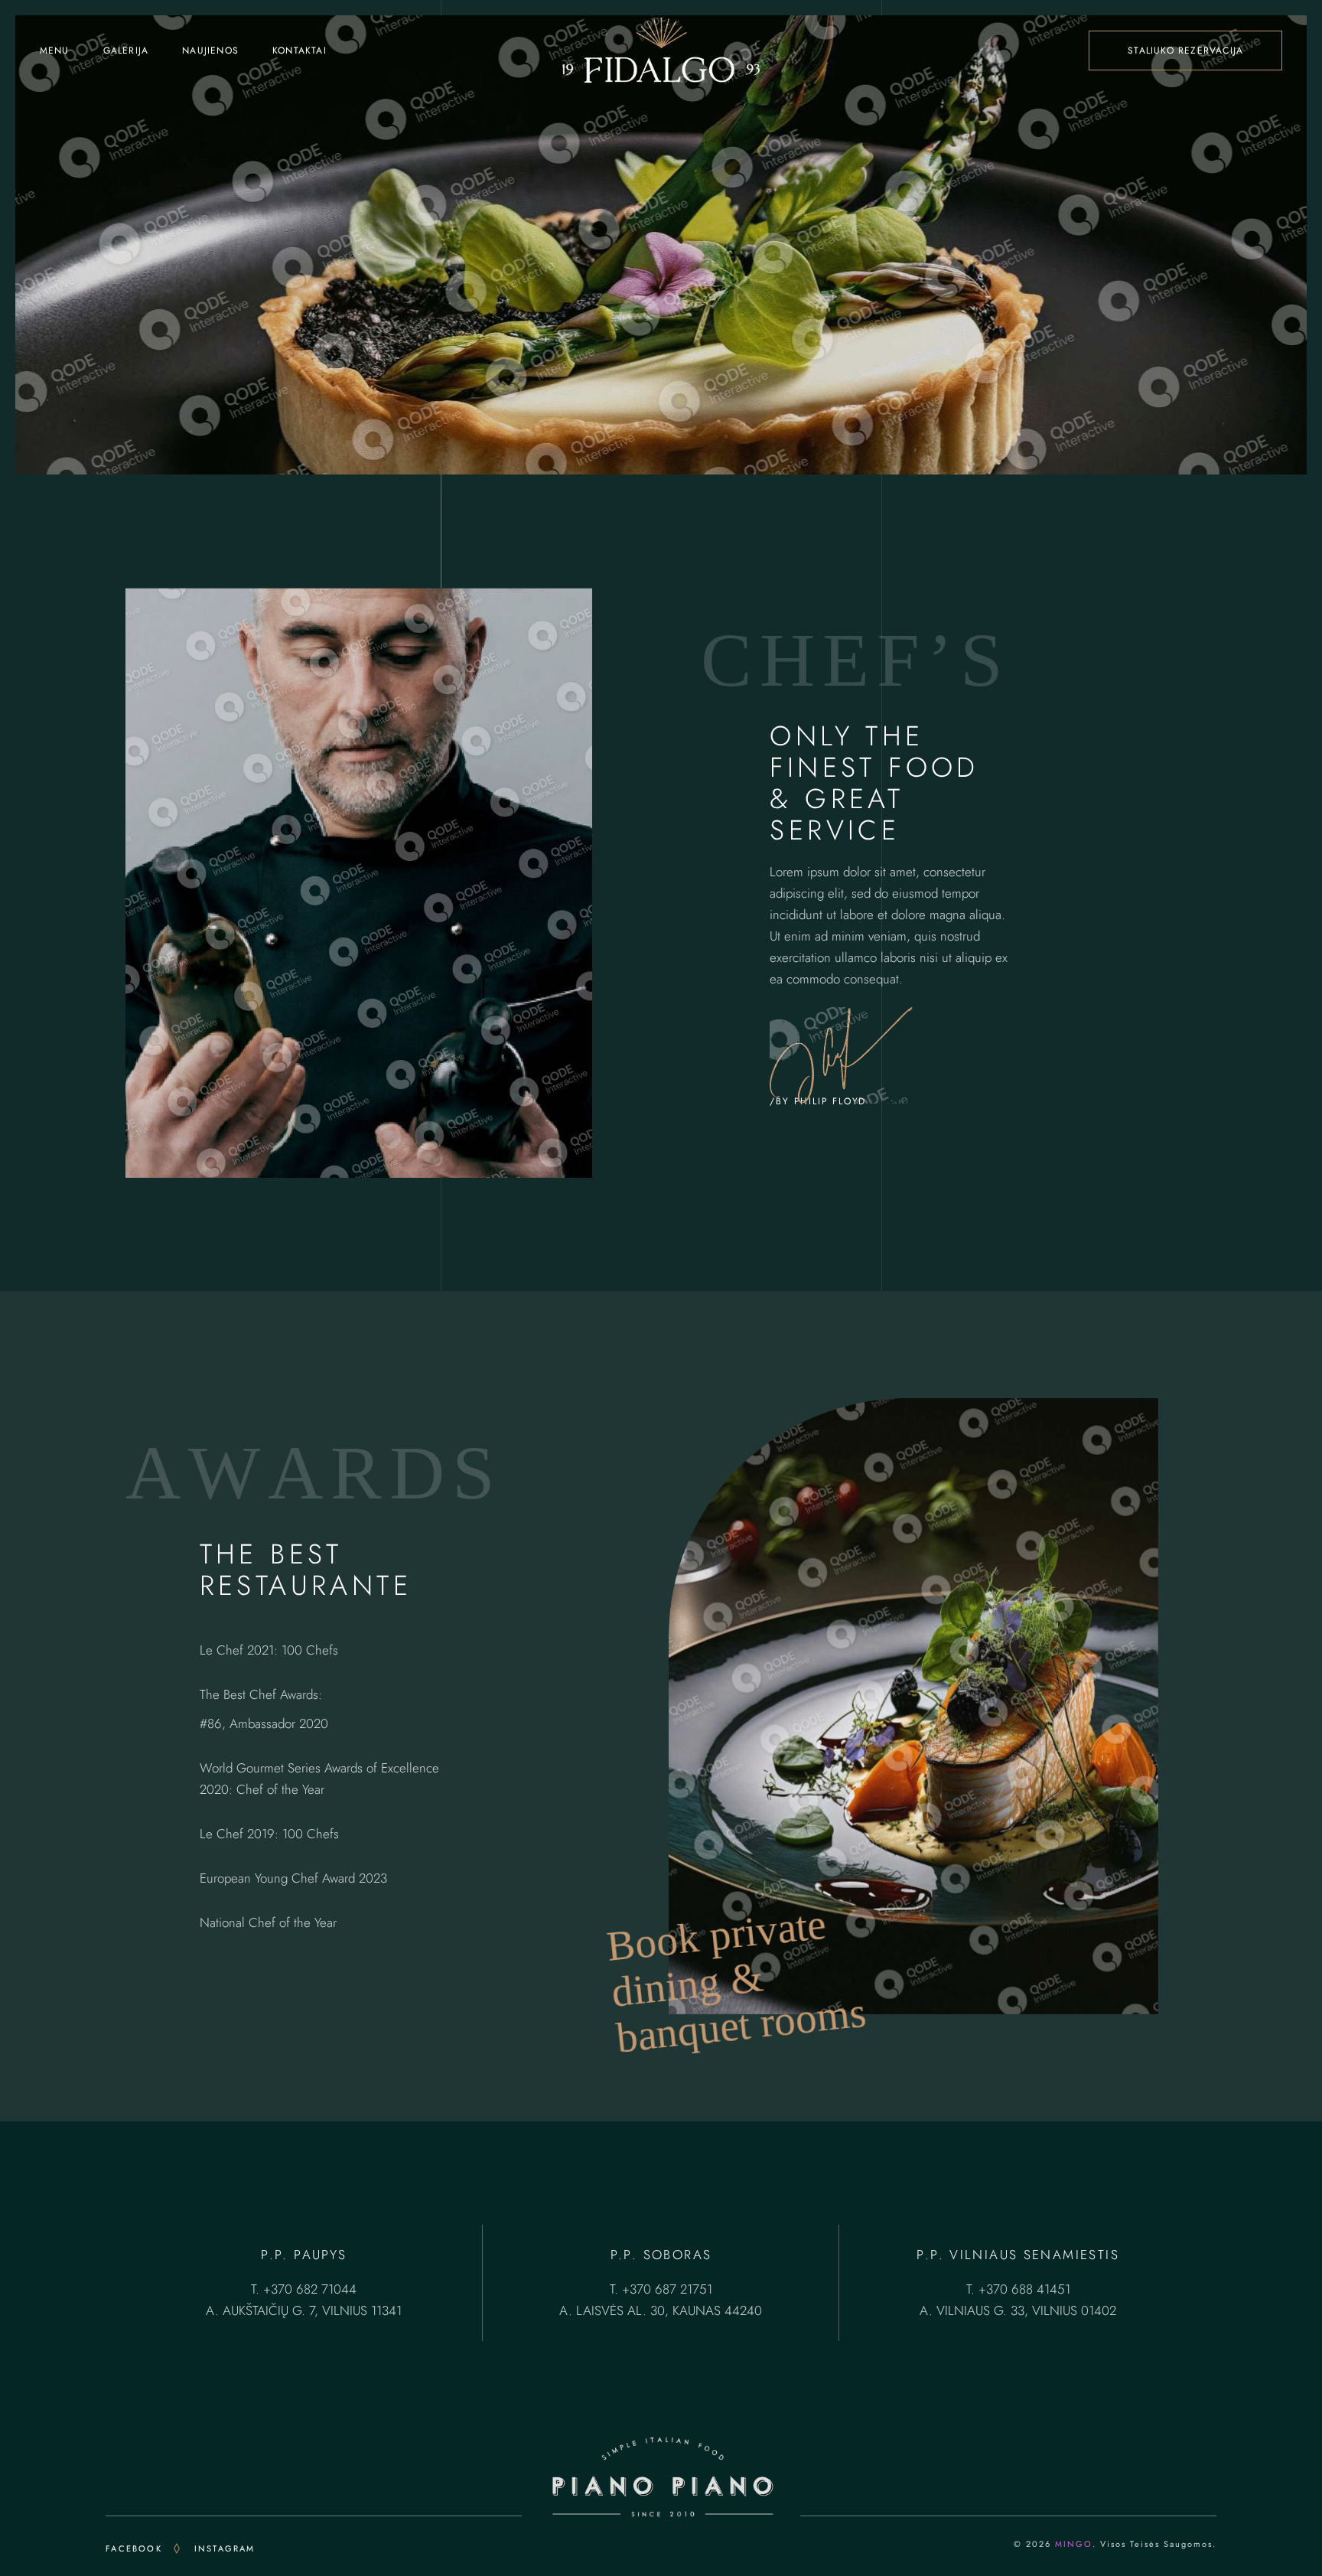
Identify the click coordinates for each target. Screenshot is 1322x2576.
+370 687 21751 (667, 2289)
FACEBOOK (134, 2548)
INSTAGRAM (225, 2548)
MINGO (1074, 2544)
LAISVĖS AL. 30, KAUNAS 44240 (669, 2310)
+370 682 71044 (310, 2289)
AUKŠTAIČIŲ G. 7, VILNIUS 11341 (312, 2310)
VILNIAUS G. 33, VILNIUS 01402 (1026, 2310)
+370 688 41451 (1024, 2289)
